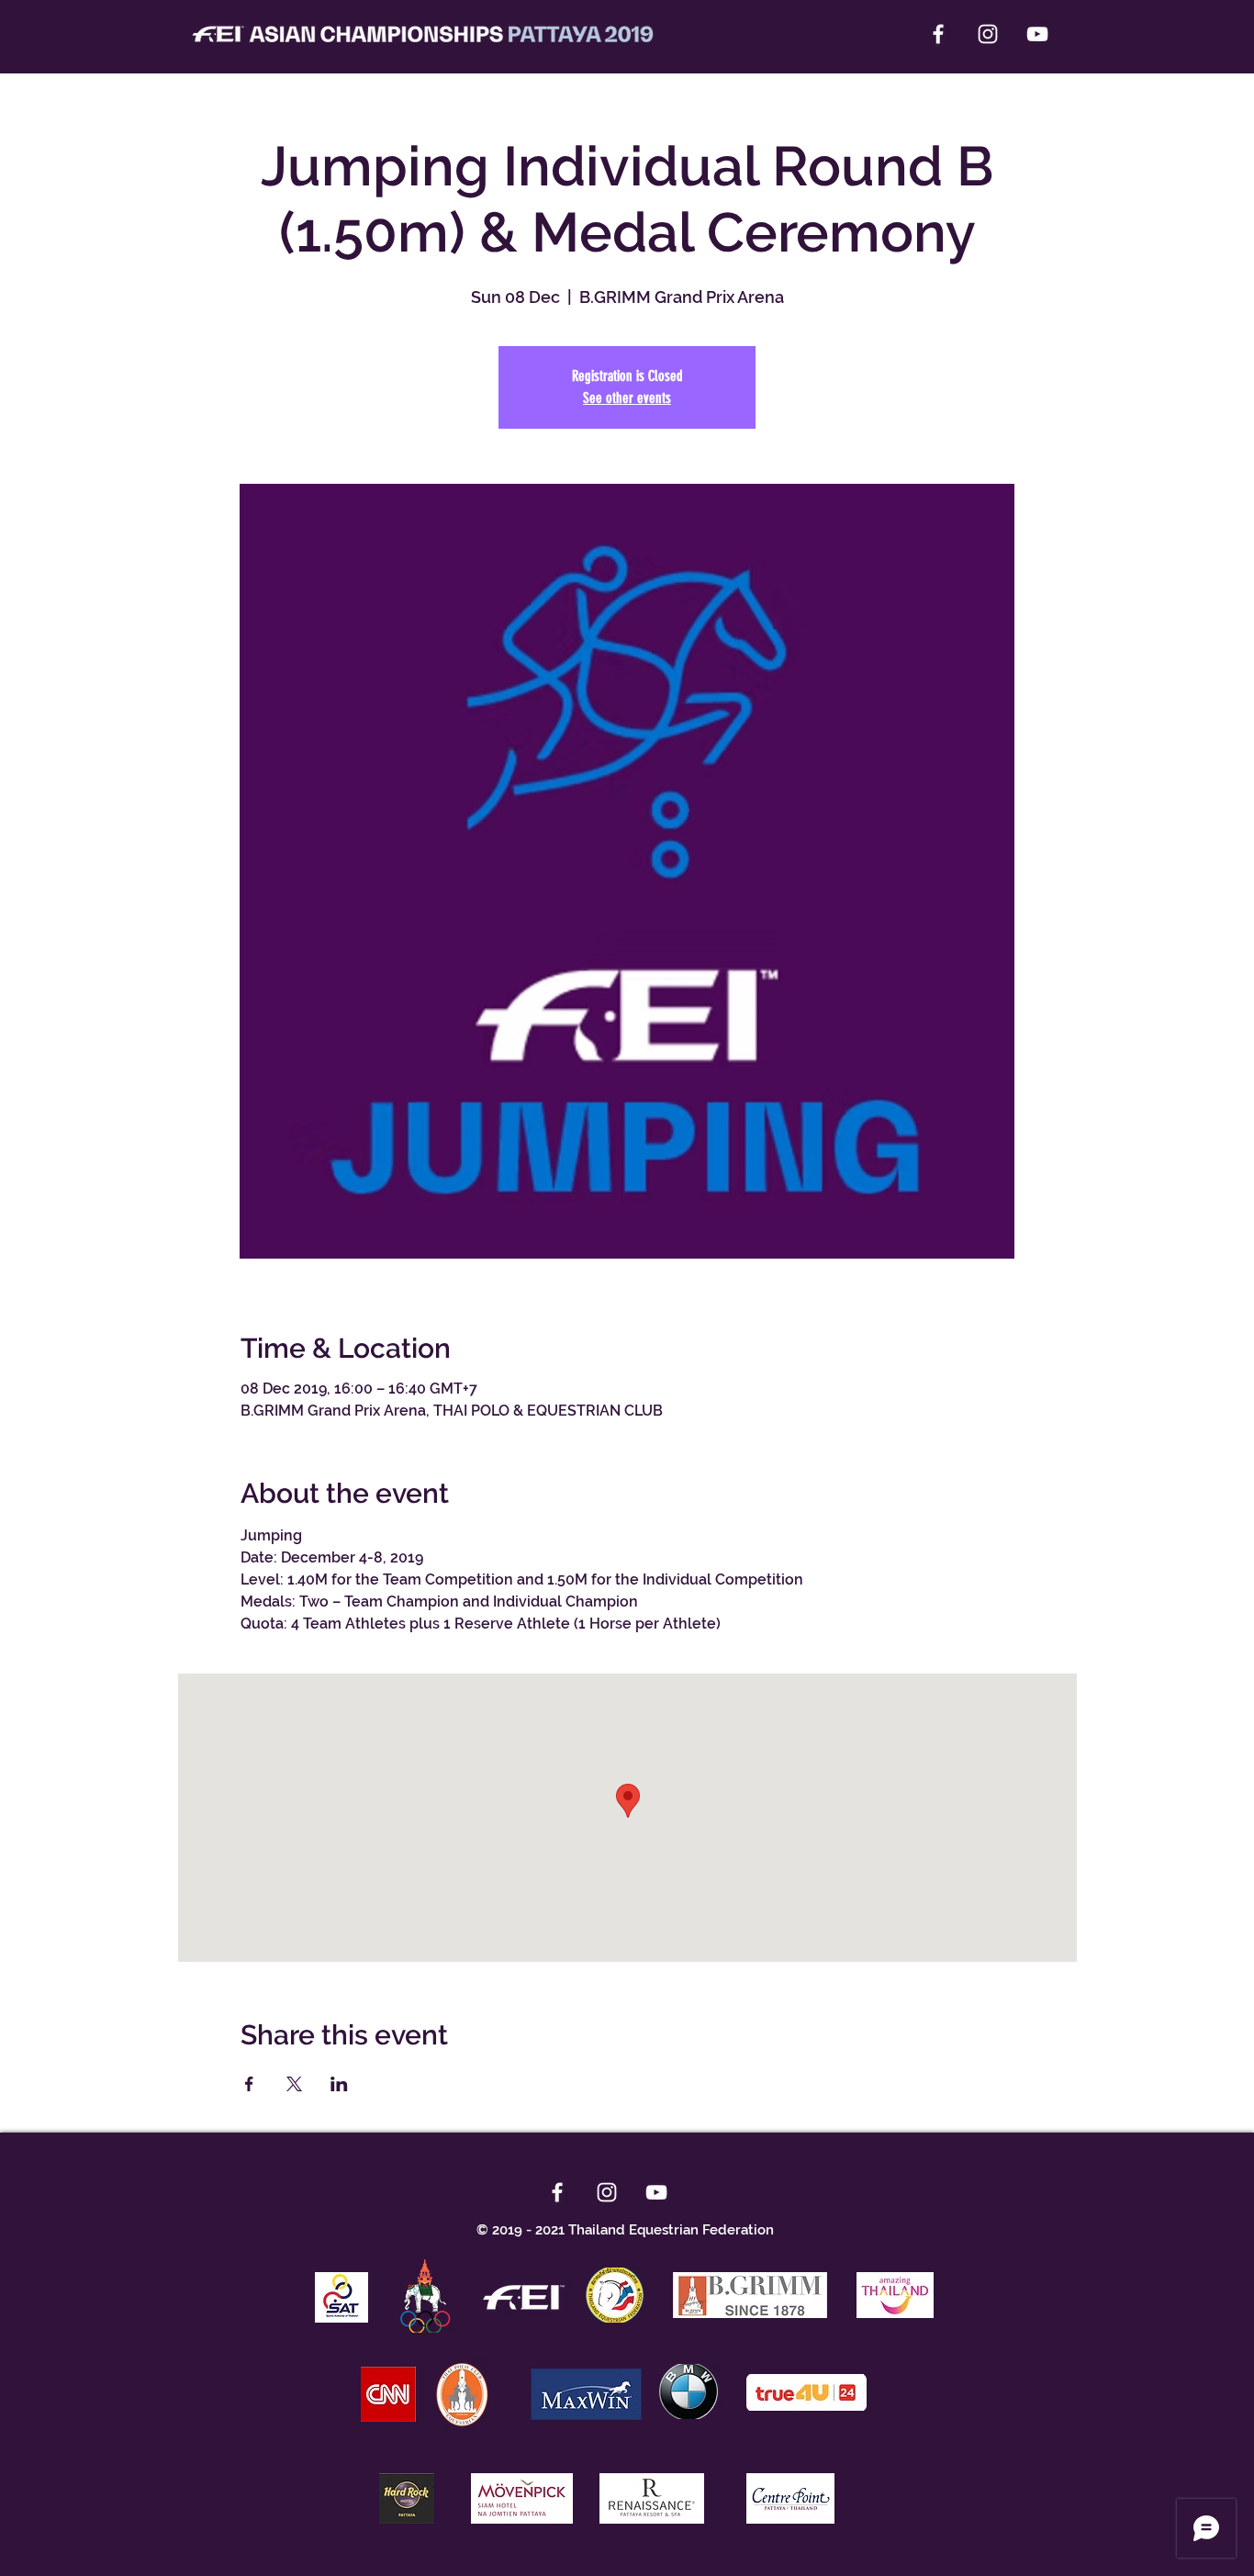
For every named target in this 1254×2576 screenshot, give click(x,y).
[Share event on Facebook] (249, 2084)
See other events (627, 398)
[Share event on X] (294, 2084)
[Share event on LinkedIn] (339, 2084)
